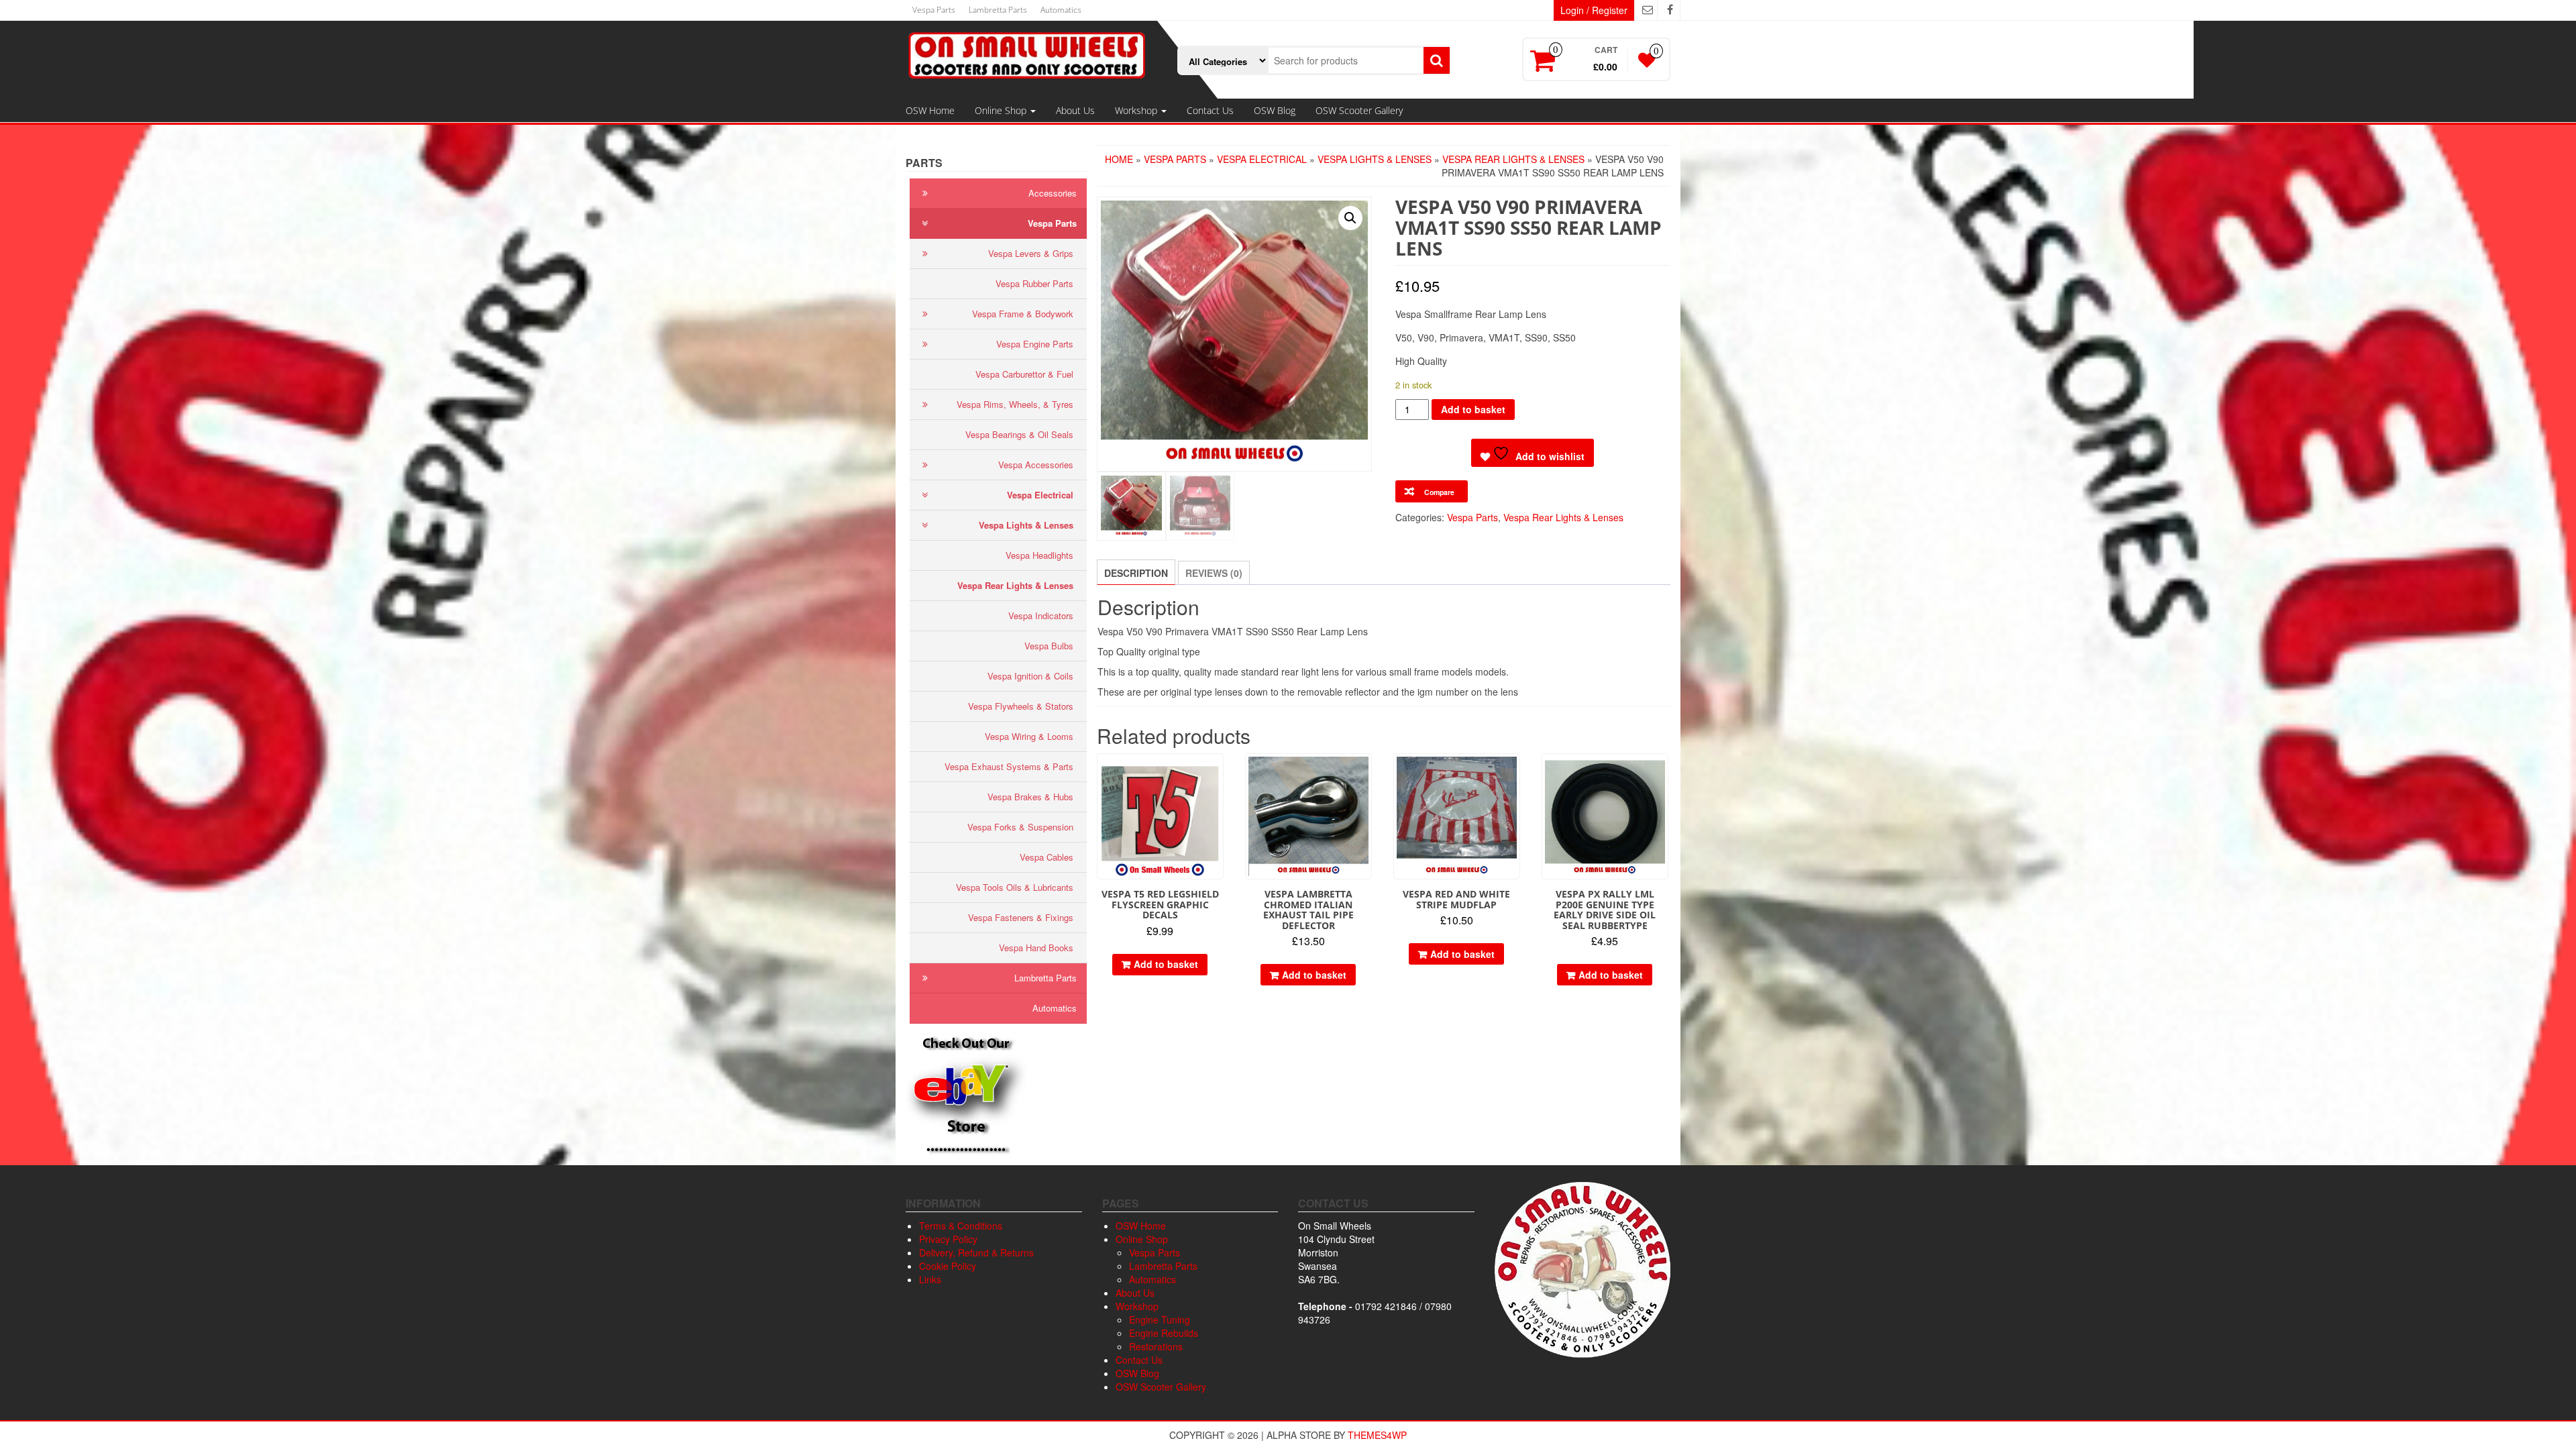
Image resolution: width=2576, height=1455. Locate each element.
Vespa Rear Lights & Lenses (1015, 585)
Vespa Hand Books (1036, 948)
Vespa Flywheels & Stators (1021, 706)
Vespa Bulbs (1049, 646)
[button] (1350, 218)
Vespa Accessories (1036, 465)
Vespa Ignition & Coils (1030, 676)
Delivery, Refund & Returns (976, 1252)
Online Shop (1002, 110)
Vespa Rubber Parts (1034, 283)
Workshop (1137, 110)
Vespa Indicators (1041, 615)
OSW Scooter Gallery (1359, 110)
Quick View (1217, 773)
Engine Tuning (1160, 1319)
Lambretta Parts (998, 10)
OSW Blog (1275, 110)
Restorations (1156, 1346)
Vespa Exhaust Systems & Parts (1009, 766)
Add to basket (1473, 409)
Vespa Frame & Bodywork (1023, 314)
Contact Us (1210, 110)
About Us (1075, 110)
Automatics (1061, 10)
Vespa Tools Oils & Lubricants (1015, 887)
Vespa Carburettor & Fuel (1024, 374)
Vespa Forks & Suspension (1020, 827)
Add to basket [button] (1166, 964)
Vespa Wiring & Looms (1029, 736)
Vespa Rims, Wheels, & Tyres (1015, 404)
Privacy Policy (948, 1239)
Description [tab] (1136, 573)
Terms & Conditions (961, 1226)
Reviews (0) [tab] (1214, 573)
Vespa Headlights (1039, 555)
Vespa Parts (934, 10)
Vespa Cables (1046, 857)
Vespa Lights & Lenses (1026, 525)
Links (930, 1279)
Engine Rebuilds (1164, 1333)
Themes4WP (1377, 1435)
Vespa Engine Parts (1035, 344)
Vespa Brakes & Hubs (1030, 797)
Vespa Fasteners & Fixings (1021, 917)
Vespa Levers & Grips (1031, 253)
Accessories (1053, 193)
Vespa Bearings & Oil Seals (1019, 434)
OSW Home (930, 110)
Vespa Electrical (1040, 495)
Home (1119, 159)
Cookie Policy (948, 1266)
